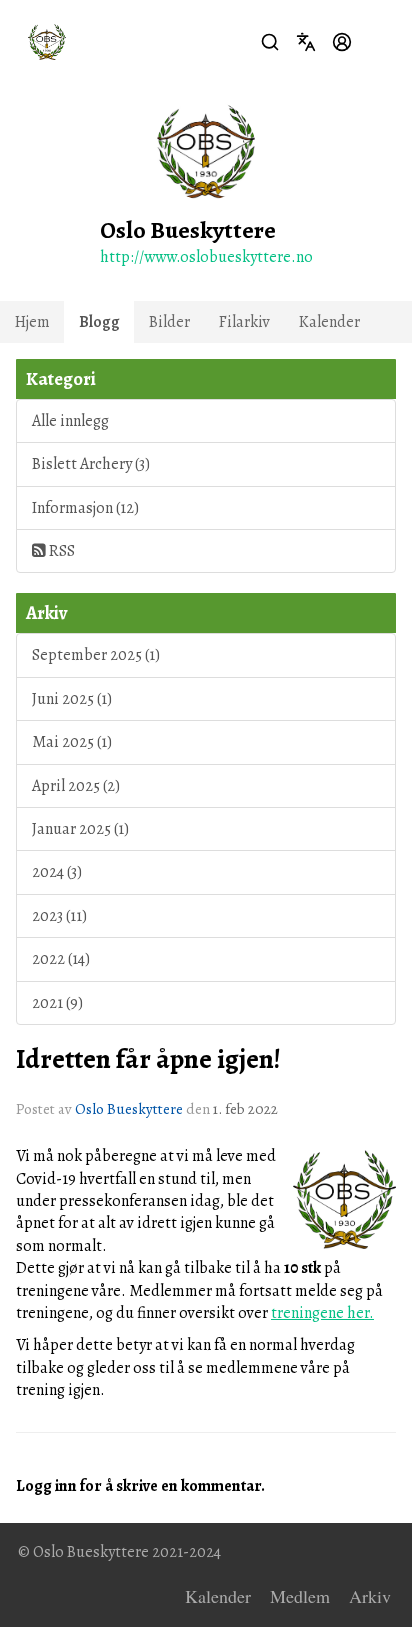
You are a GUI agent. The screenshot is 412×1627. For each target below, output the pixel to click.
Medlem (300, 1596)
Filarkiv (244, 322)
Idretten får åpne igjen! (148, 1059)
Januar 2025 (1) (80, 829)
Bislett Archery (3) (91, 464)
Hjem (32, 322)
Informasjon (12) (85, 508)
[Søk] (270, 42)
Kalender (329, 322)
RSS (60, 551)
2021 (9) (57, 1003)
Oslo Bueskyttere (129, 1109)
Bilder (169, 322)
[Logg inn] (342, 42)
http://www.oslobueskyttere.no (206, 257)
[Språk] (306, 42)
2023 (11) (59, 916)
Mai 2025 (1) (72, 742)
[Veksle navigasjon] (378, 42)
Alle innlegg (70, 421)
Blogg (99, 322)
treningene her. (322, 1313)
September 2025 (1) (96, 655)
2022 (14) (61, 959)
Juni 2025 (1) (72, 699)
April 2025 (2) (76, 786)
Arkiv (370, 1596)
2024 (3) (57, 872)
